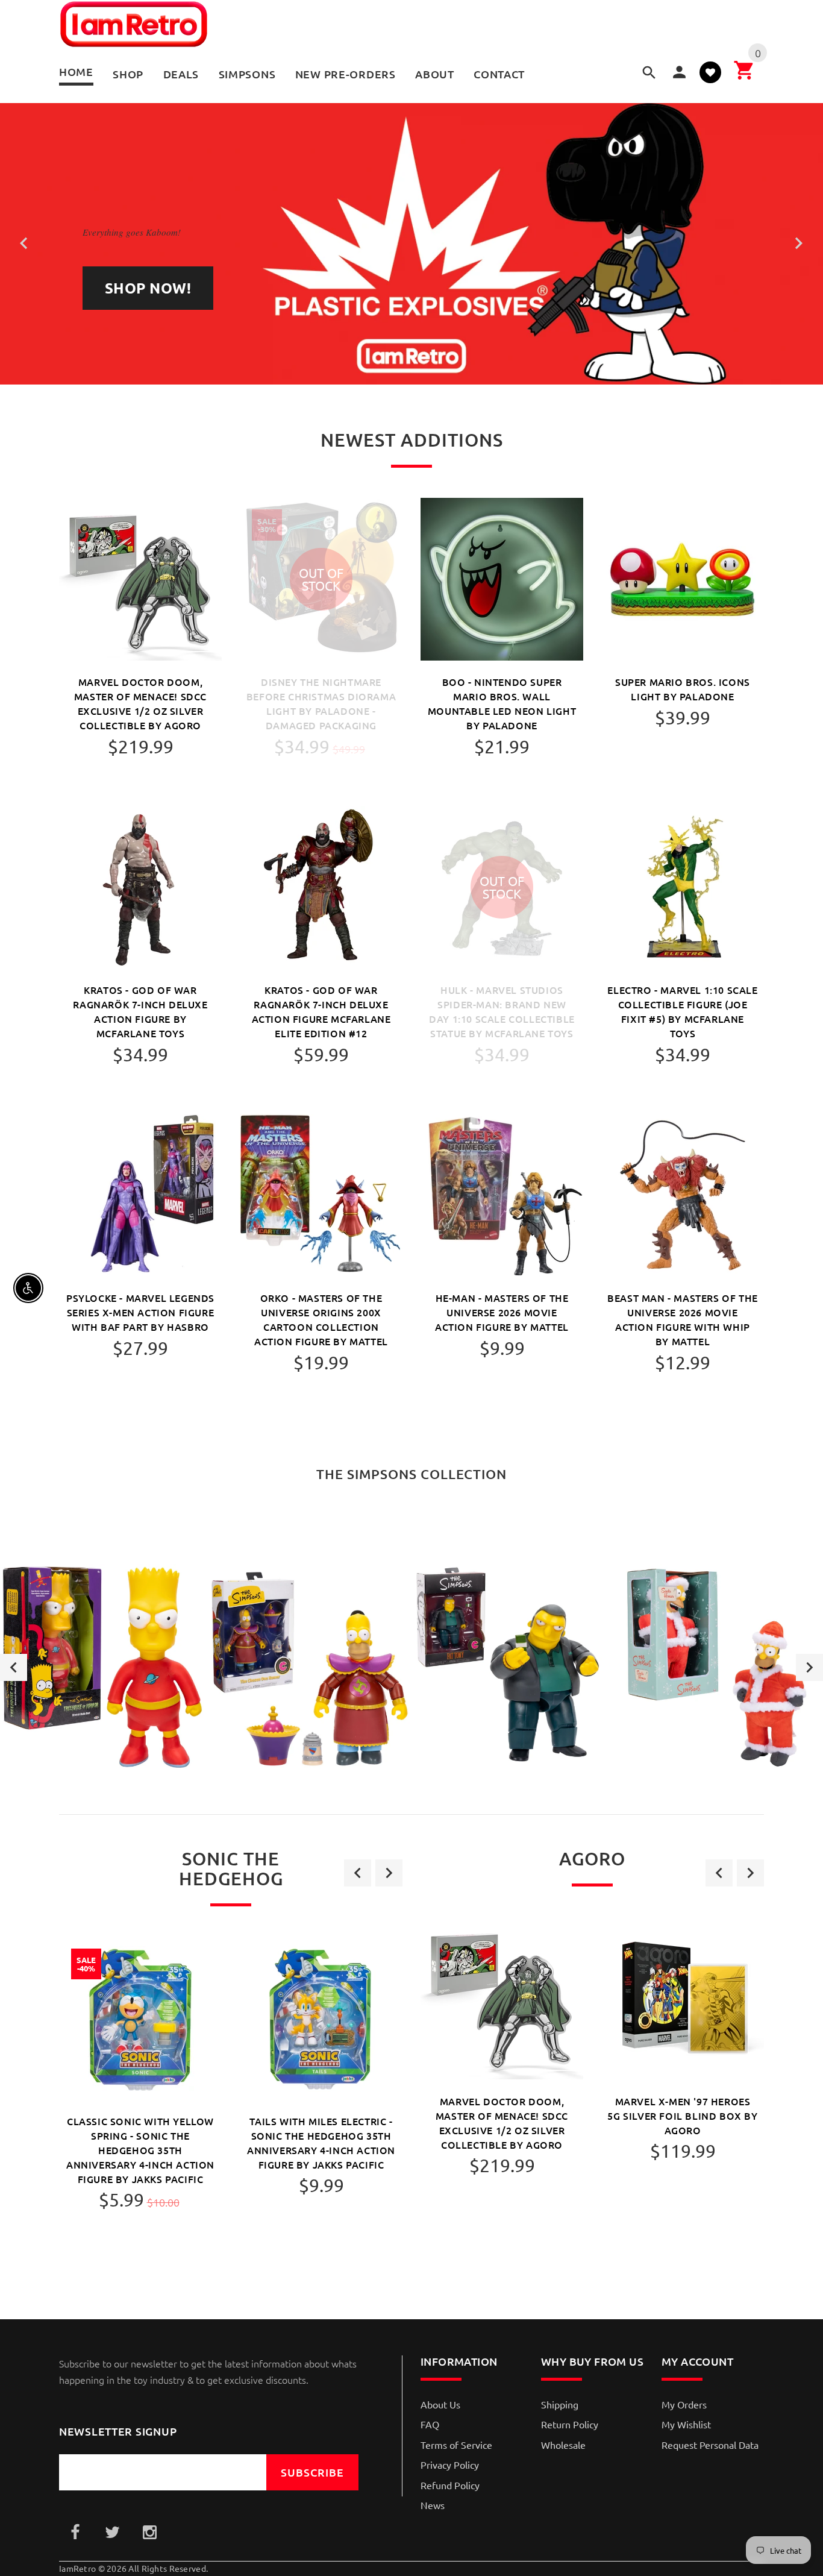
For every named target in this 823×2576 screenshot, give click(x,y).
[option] (103, 1667)
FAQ (430, 2424)
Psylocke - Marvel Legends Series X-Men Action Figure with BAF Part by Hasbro (140, 1312)
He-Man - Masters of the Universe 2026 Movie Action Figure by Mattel (502, 1312)
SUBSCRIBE (312, 2472)
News (433, 2505)
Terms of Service (456, 2445)
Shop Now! (148, 288)
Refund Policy (450, 2485)
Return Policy (570, 2424)
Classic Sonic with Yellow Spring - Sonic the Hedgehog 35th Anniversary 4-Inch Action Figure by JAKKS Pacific (140, 2150)
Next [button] (809, 1667)
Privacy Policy (450, 2464)
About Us (440, 2404)
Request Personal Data (710, 2445)
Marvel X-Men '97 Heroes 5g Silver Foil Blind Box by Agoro (682, 2116)
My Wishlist (686, 2424)
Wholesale (563, 2445)
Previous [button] (14, 1667)
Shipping (560, 2404)
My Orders (684, 2404)
